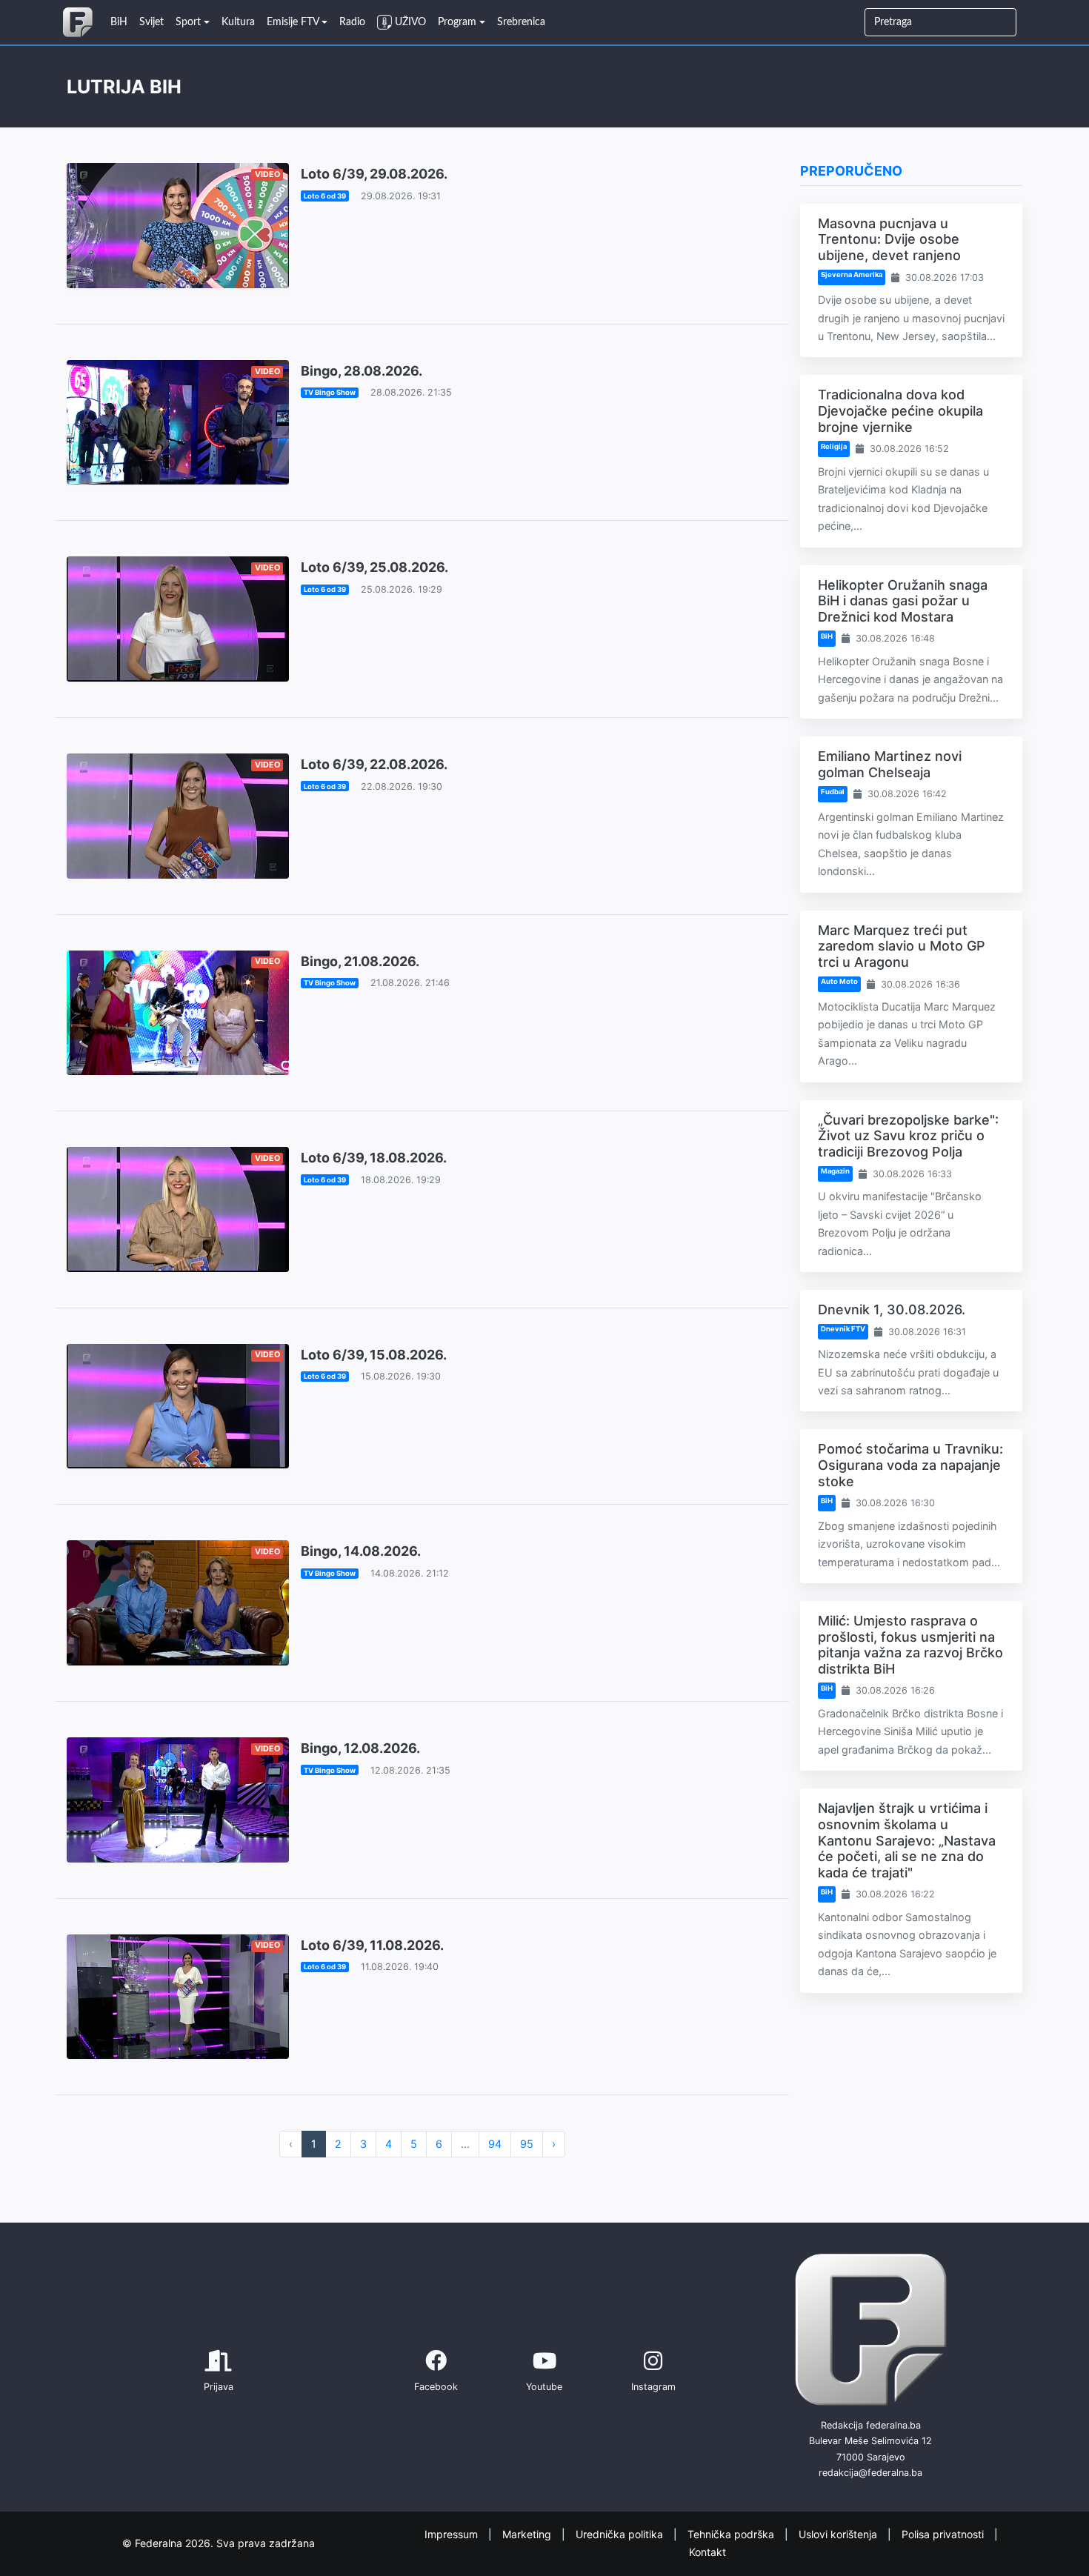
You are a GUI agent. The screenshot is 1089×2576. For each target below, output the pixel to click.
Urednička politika (621, 2533)
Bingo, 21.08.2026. (360, 961)
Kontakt (707, 2552)
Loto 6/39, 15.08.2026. (374, 1355)
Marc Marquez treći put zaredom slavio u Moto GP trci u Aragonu (902, 946)
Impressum (453, 2533)
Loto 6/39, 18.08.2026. (374, 1158)
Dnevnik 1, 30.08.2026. (892, 1309)
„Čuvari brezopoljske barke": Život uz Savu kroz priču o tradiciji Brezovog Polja (908, 1136)
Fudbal (833, 792)
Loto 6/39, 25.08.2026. (374, 567)
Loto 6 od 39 (325, 196)
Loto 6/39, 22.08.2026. (374, 764)
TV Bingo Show (330, 392)
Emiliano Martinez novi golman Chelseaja (890, 764)
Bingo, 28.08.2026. (362, 371)
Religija (834, 446)
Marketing (528, 2533)
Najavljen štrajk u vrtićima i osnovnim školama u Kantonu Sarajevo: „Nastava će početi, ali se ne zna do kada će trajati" (907, 1840)
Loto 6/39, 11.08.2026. (372, 1945)
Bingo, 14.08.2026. (361, 1551)
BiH (827, 636)
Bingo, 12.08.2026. (360, 1748)
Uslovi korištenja (839, 2533)
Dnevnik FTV (843, 1329)
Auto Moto (839, 981)
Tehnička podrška (732, 2533)
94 (495, 2144)
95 (527, 2144)
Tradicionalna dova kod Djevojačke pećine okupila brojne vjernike (900, 410)
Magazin (835, 1171)
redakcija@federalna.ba (870, 2473)
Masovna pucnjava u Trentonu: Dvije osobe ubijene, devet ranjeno (889, 239)
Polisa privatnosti (944, 2533)
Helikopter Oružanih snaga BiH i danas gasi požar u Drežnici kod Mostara (903, 601)
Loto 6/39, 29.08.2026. (374, 174)
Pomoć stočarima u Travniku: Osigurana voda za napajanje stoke (910, 1465)
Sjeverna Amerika (852, 274)
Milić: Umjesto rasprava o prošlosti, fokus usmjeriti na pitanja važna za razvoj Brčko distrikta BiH (910, 1645)
